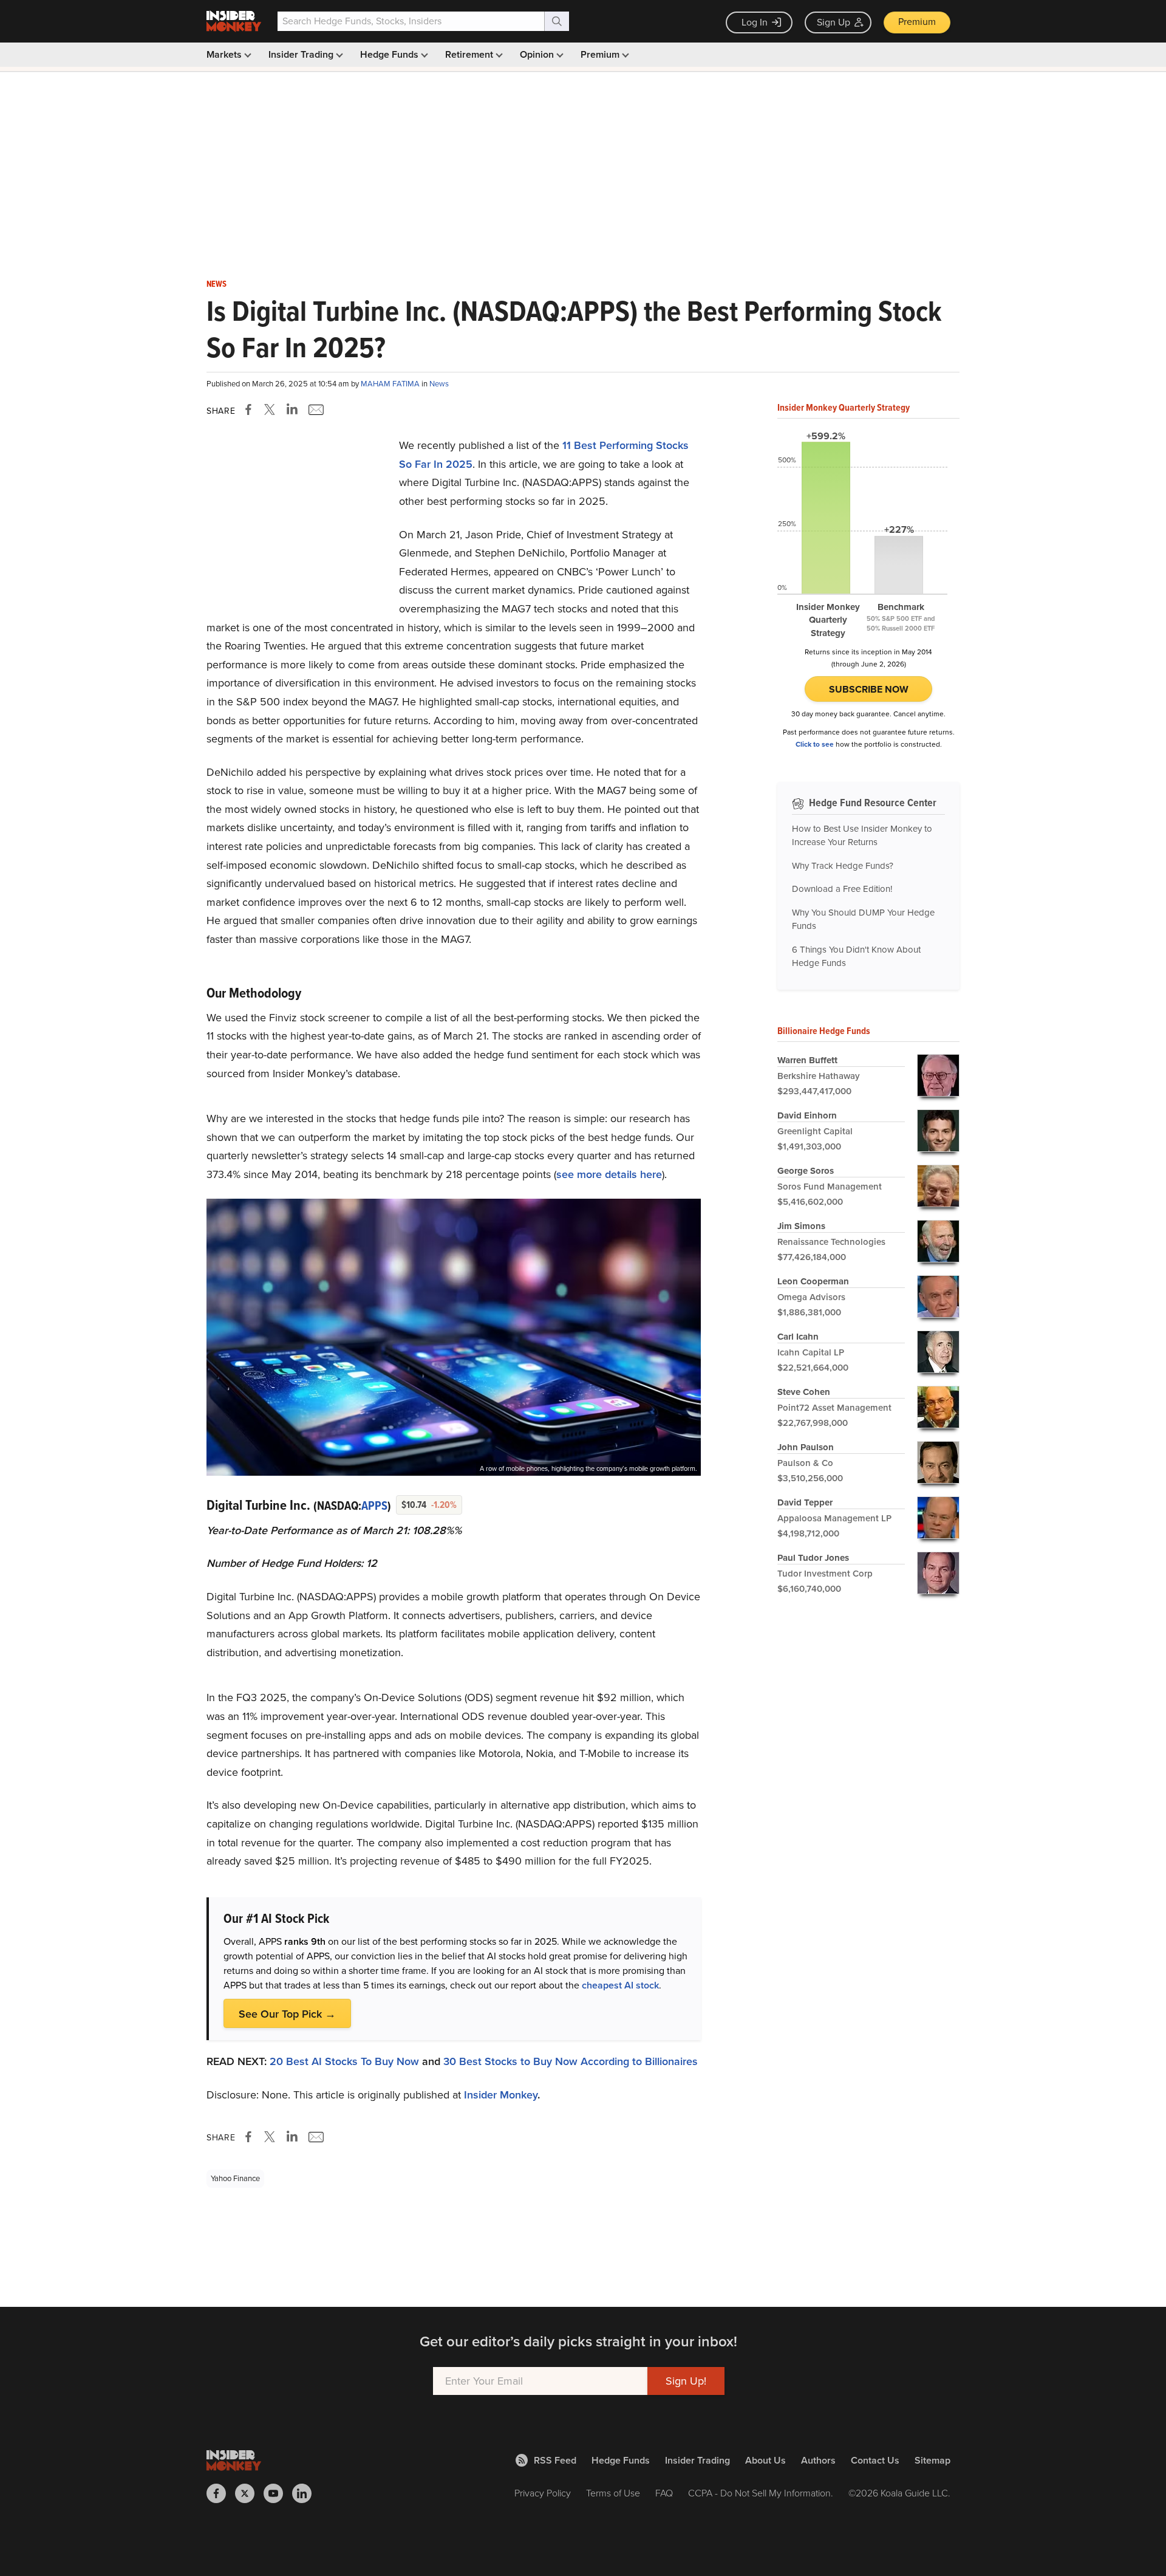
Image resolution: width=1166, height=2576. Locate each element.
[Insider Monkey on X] (249, 2493)
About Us (765, 2460)
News (216, 284)
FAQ (664, 2493)
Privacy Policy (543, 2493)
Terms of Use (613, 2493)
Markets (225, 54)
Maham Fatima (391, 384)
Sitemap (932, 2460)
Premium (917, 22)
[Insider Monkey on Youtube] (278, 2493)
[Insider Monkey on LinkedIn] (306, 2493)
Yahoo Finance (235, 2178)
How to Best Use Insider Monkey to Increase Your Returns (862, 836)
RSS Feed (555, 2460)
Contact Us (875, 2460)
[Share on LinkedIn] (292, 409)
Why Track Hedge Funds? (843, 866)
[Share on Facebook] (251, 409)
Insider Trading (302, 54)
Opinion (538, 54)
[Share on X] (271, 409)
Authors (818, 2460)
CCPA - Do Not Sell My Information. (761, 2493)
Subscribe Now (869, 689)
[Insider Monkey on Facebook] (221, 2493)
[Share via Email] (315, 409)
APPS (374, 1506)
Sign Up (834, 22)
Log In (755, 22)
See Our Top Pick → (287, 2014)
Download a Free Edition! (842, 889)
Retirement (470, 54)
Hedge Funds (390, 54)
